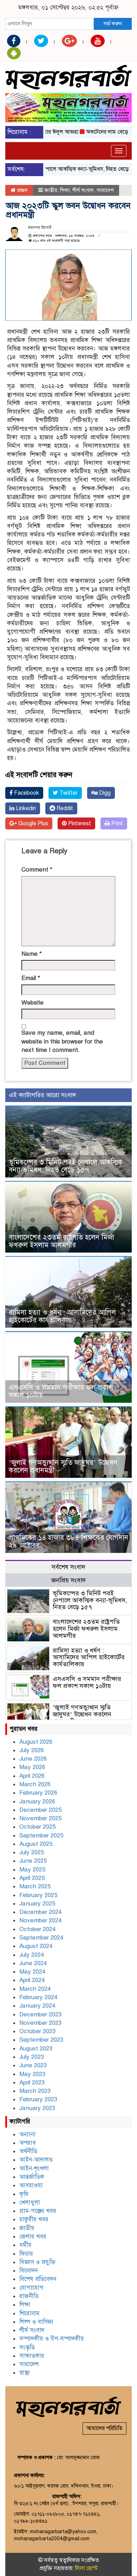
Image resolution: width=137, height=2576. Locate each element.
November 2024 (40, 1920)
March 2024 (35, 1989)
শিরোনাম (30, 2313)
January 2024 (37, 2006)
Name (32, 954)
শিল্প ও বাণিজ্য (36, 2322)
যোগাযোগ (31, 2288)
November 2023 (40, 2023)
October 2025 (37, 1827)
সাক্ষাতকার (32, 2356)
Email (31, 978)
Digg (104, 793)
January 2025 (37, 1904)
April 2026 (32, 1776)
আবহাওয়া (31, 2185)
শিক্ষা (65, 190)
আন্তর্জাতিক (32, 2177)
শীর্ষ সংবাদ (83, 190)
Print (116, 823)
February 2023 (38, 2099)
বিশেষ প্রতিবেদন (38, 2279)
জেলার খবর (33, 2237)
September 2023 (41, 2040)
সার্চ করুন (113, 24)
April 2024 (32, 1980)
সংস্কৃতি (27, 2347)
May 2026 (32, 1767)
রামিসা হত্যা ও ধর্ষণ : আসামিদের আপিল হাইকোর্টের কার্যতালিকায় (62, 1316)
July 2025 (32, 1852)
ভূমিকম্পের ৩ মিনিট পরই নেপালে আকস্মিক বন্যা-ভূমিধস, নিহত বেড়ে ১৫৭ (66, 1166)
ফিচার (26, 2254)
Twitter (68, 793)
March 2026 (35, 1784)
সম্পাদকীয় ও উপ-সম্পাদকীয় (52, 2339)
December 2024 (40, 1912)
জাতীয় (51, 190)
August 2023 (36, 2048)
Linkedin (25, 808)
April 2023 (32, 2083)
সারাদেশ (105, 190)
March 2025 (35, 1886)
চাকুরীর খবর (34, 2219)
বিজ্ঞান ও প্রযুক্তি (37, 2262)
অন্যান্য (28, 2134)
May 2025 (32, 1870)
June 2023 (33, 2065)
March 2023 (35, 2091)
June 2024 (33, 1963)
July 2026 (32, 1750)
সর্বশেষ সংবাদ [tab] (68, 1567)
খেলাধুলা (30, 2203)
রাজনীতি (29, 2296)
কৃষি (24, 2194)
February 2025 (38, 1895)
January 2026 (37, 1801)
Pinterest (79, 823)
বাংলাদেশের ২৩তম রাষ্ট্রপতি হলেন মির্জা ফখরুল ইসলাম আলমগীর (61, 1241)
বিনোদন (28, 2271)
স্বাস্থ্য (25, 2373)
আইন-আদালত (36, 2160)
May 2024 (32, 1972)
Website (32, 1003)
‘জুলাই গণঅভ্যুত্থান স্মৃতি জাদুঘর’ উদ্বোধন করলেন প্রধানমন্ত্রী (63, 1466)
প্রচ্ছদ (22, 190)
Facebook (26, 793)
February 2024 (38, 1997)
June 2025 (33, 1861)
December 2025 (40, 1810)
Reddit (64, 808)
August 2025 (36, 1844)
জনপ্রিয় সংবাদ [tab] (68, 1580)
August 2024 (36, 1946)
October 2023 (37, 2031)
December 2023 (40, 2014)
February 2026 (38, 1793)
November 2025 (40, 1818)
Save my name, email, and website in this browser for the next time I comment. (62, 1041)
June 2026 (33, 1759)
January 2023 (37, 2108)
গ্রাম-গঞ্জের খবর (38, 2211)
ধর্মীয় (25, 2245)
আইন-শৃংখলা (34, 2168)
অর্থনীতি (28, 2151)
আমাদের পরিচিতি (105, 2428)
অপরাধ (28, 2143)
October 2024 (37, 1929)
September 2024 (41, 1938)
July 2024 (32, 1955)
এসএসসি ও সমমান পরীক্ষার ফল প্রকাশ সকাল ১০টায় (61, 1391)
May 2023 (32, 2074)
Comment (37, 870)
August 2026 (36, 1742)
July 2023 (32, 2057)
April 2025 (32, 1878)
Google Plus (32, 823)
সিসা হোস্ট (86, 2568)
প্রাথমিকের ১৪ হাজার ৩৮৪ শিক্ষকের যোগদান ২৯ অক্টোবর (68, 1541)
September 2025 (41, 1836)
